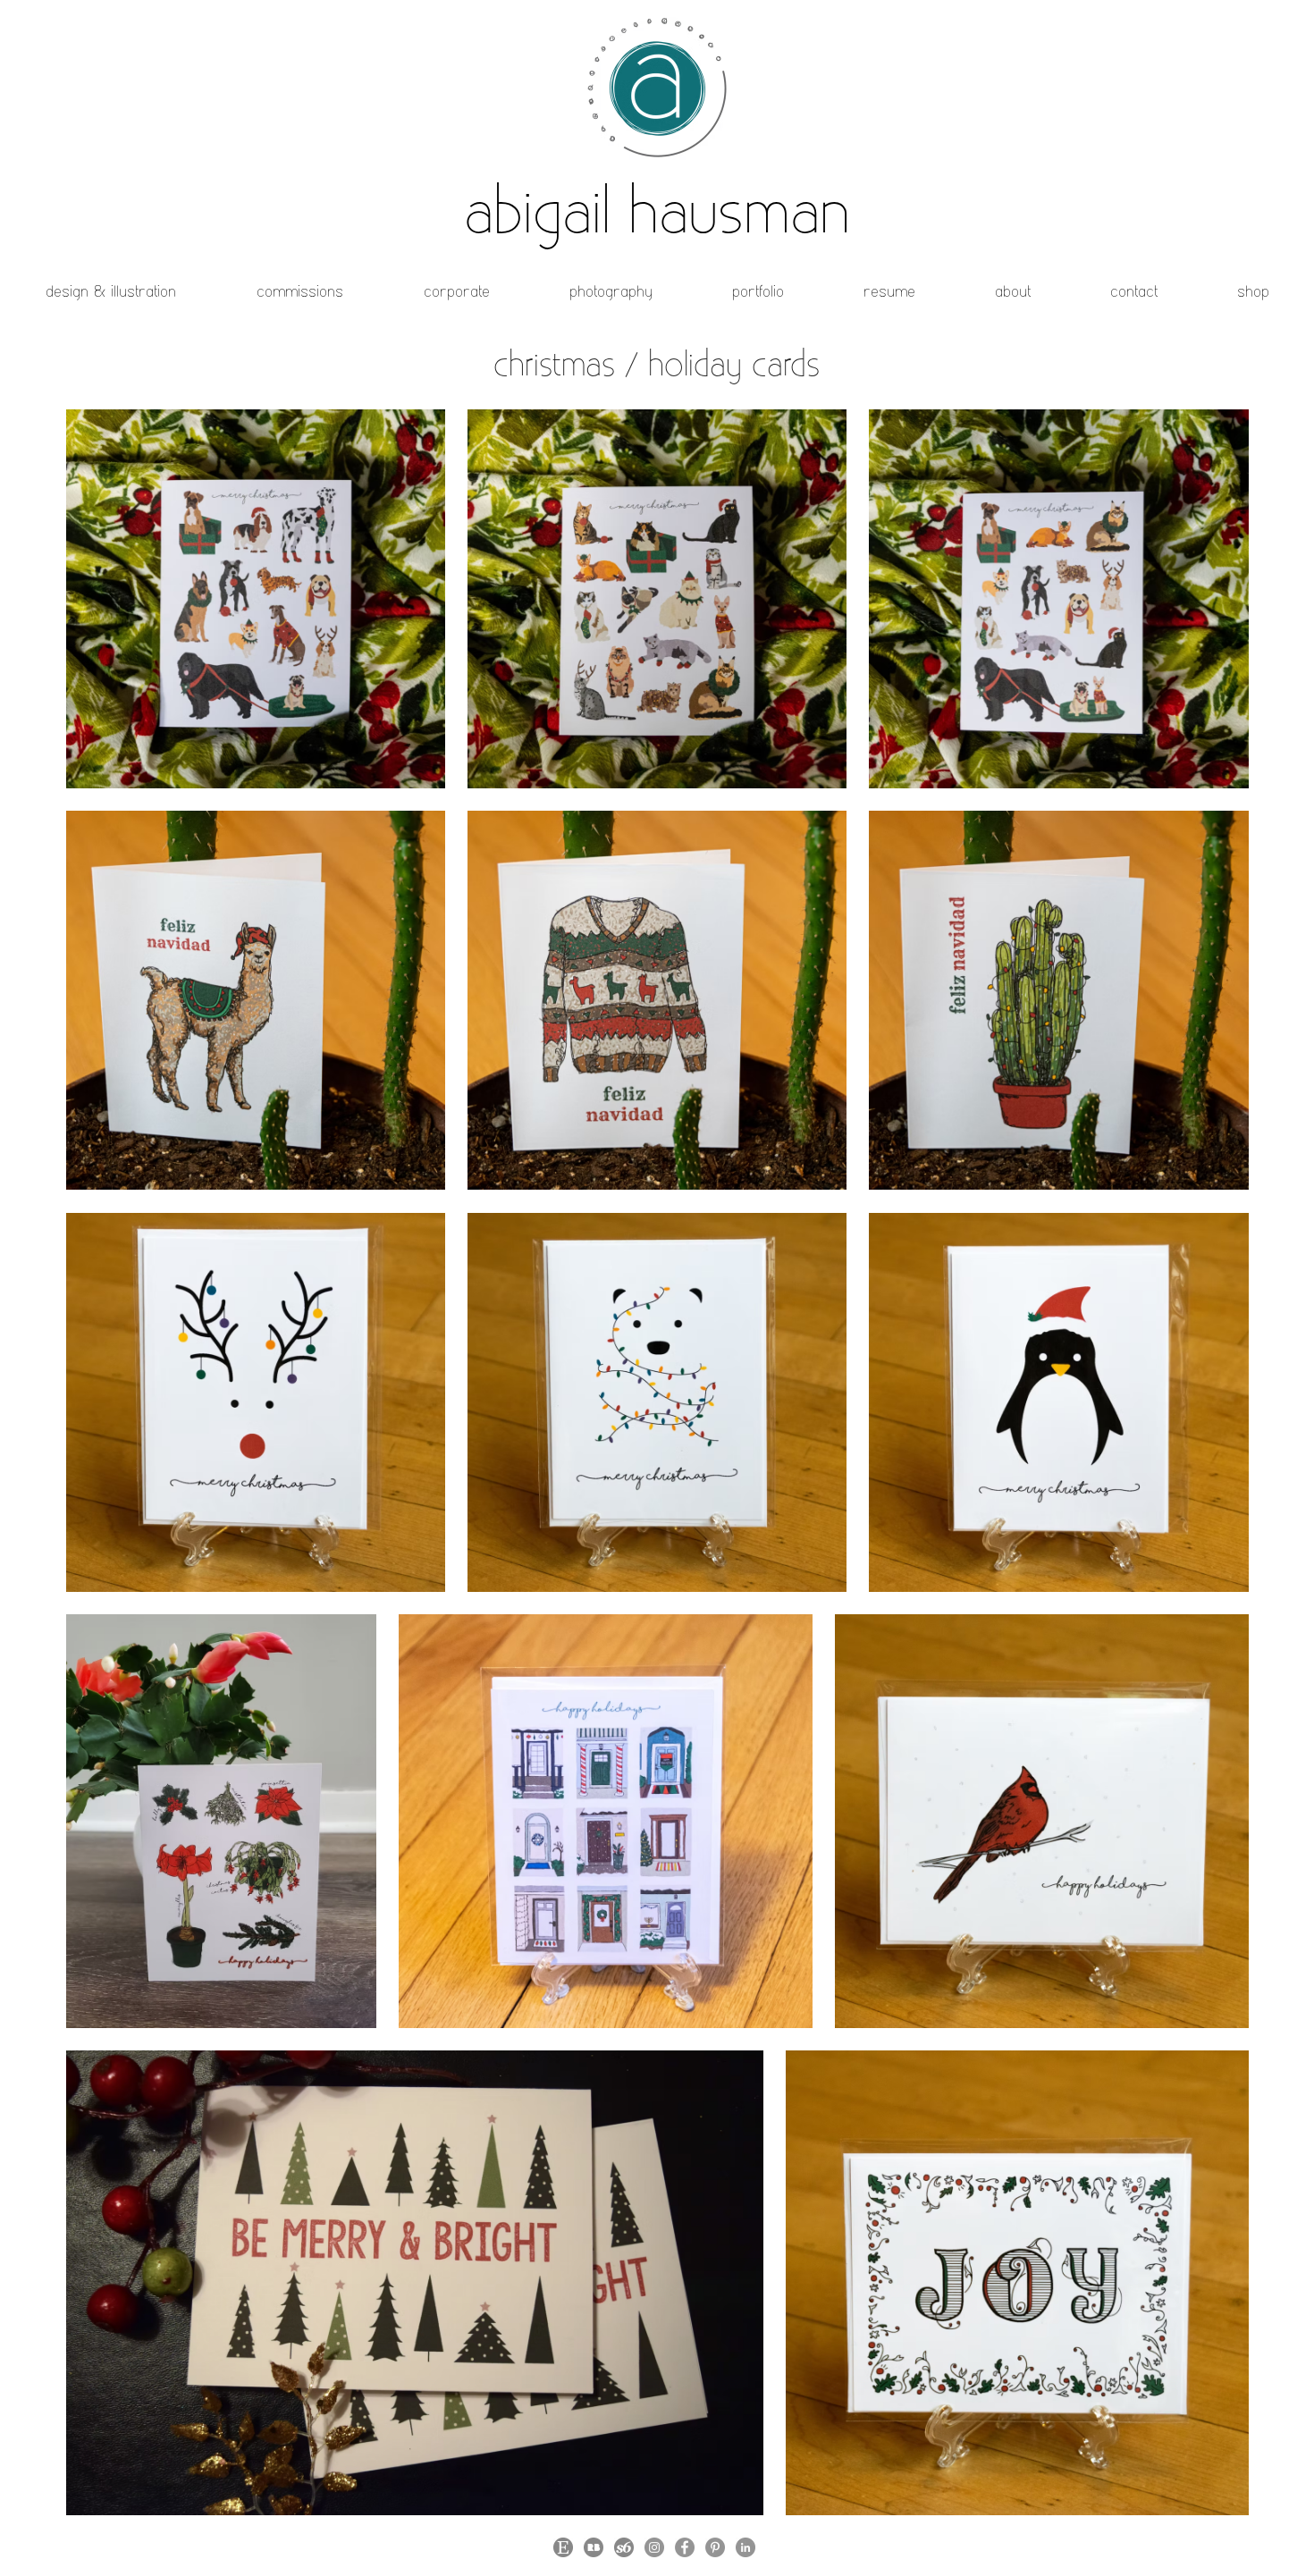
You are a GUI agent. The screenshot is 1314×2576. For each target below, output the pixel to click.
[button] (111, 291)
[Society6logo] (624, 2547)
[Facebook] (685, 2547)
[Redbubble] (594, 2547)
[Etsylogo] (563, 2547)
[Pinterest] (715, 2547)
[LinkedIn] (745, 2547)
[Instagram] (654, 2547)
